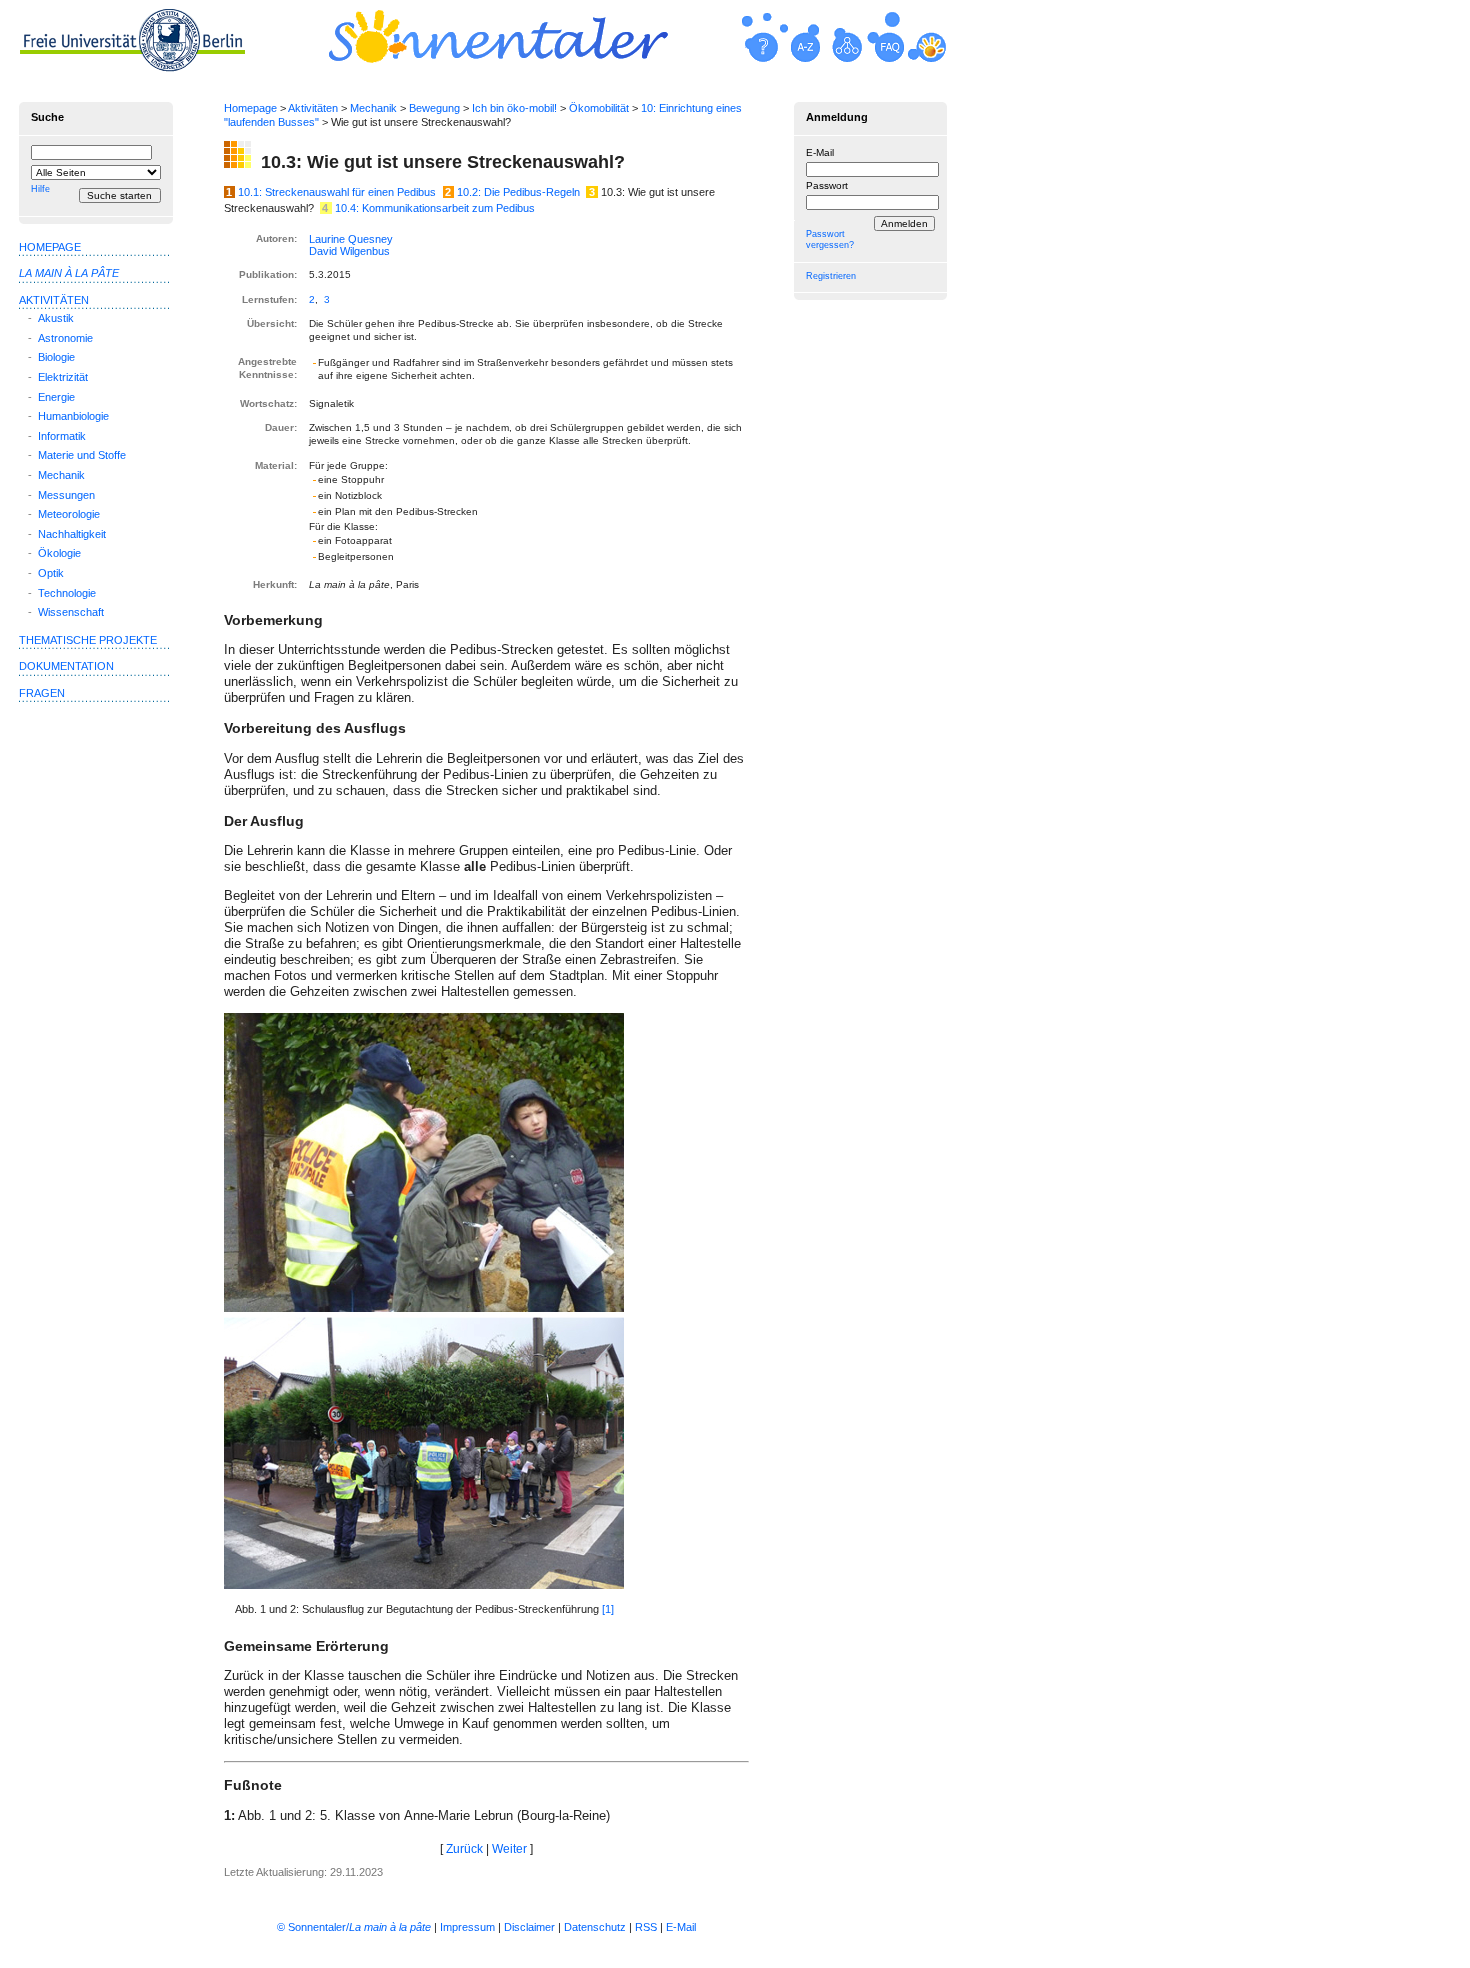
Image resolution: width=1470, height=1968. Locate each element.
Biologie (56, 357)
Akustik (56, 318)
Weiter (509, 1849)
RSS (646, 1927)
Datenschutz (595, 1927)
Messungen (66, 495)
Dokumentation (66, 666)
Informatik (62, 436)
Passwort (827, 185)
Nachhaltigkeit (72, 534)
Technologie (67, 593)
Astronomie (65, 338)
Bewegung (434, 108)
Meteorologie (69, 514)
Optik (51, 573)
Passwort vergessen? (830, 239)
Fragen (42, 693)
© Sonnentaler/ (354, 1927)
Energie (56, 397)
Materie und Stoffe (82, 455)
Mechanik (373, 108)
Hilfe (40, 189)
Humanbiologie (73, 416)
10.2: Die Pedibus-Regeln (518, 192)
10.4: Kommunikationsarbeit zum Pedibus (435, 208)
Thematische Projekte (88, 640)
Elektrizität (63, 377)
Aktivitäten (313, 108)
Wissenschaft (71, 612)
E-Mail (820, 152)
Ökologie (59, 553)
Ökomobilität (599, 108)
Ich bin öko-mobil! (514, 108)
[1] (608, 1609)
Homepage (250, 108)
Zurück (464, 1849)
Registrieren (831, 276)
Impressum (467, 1927)
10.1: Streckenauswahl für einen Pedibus (337, 192)
